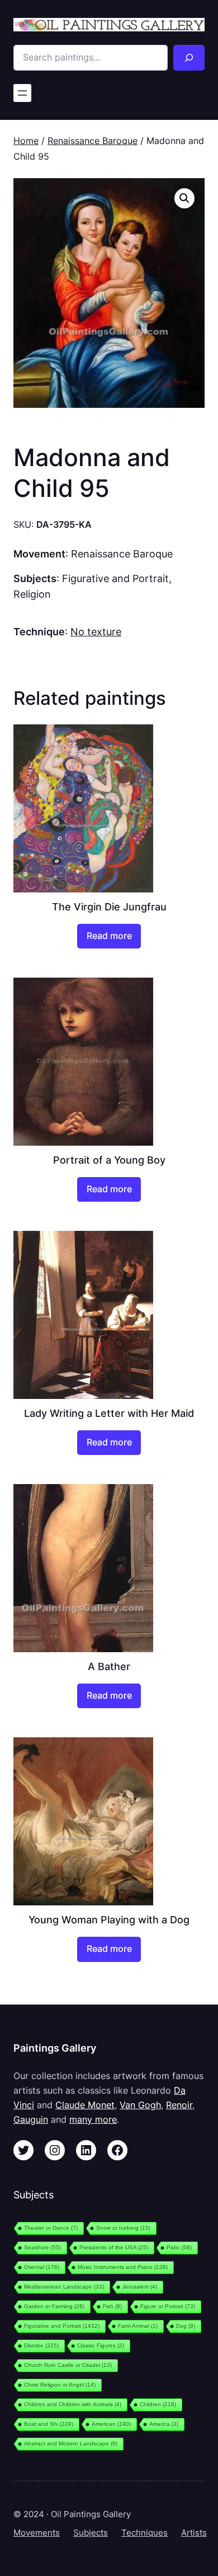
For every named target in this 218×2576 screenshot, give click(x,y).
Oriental (42, 2267)
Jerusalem (140, 2287)
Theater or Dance (51, 2228)
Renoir (179, 2105)
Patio (179, 2247)
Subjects (91, 2533)
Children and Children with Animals (73, 2404)
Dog (186, 2326)
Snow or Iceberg (123, 2228)
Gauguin (31, 2119)
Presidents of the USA (114, 2247)
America (164, 2424)
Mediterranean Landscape (64, 2287)
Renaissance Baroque (93, 141)
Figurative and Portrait (115, 578)
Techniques (144, 2533)
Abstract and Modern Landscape (71, 2444)
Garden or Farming (54, 2306)
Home (26, 141)
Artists (194, 2533)
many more (93, 2119)
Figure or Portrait (168, 2306)
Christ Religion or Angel (60, 2385)
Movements (37, 2533)
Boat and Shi (49, 2424)
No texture (96, 631)
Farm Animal (138, 2326)
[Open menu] (22, 93)
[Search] (189, 58)
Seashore (42, 2247)
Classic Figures (101, 2345)
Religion (32, 594)
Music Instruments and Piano (123, 2267)
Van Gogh (140, 2105)
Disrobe (41, 2345)
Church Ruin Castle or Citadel (68, 2365)
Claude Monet (85, 2105)
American (111, 2424)
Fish (112, 2306)
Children (158, 2404)
